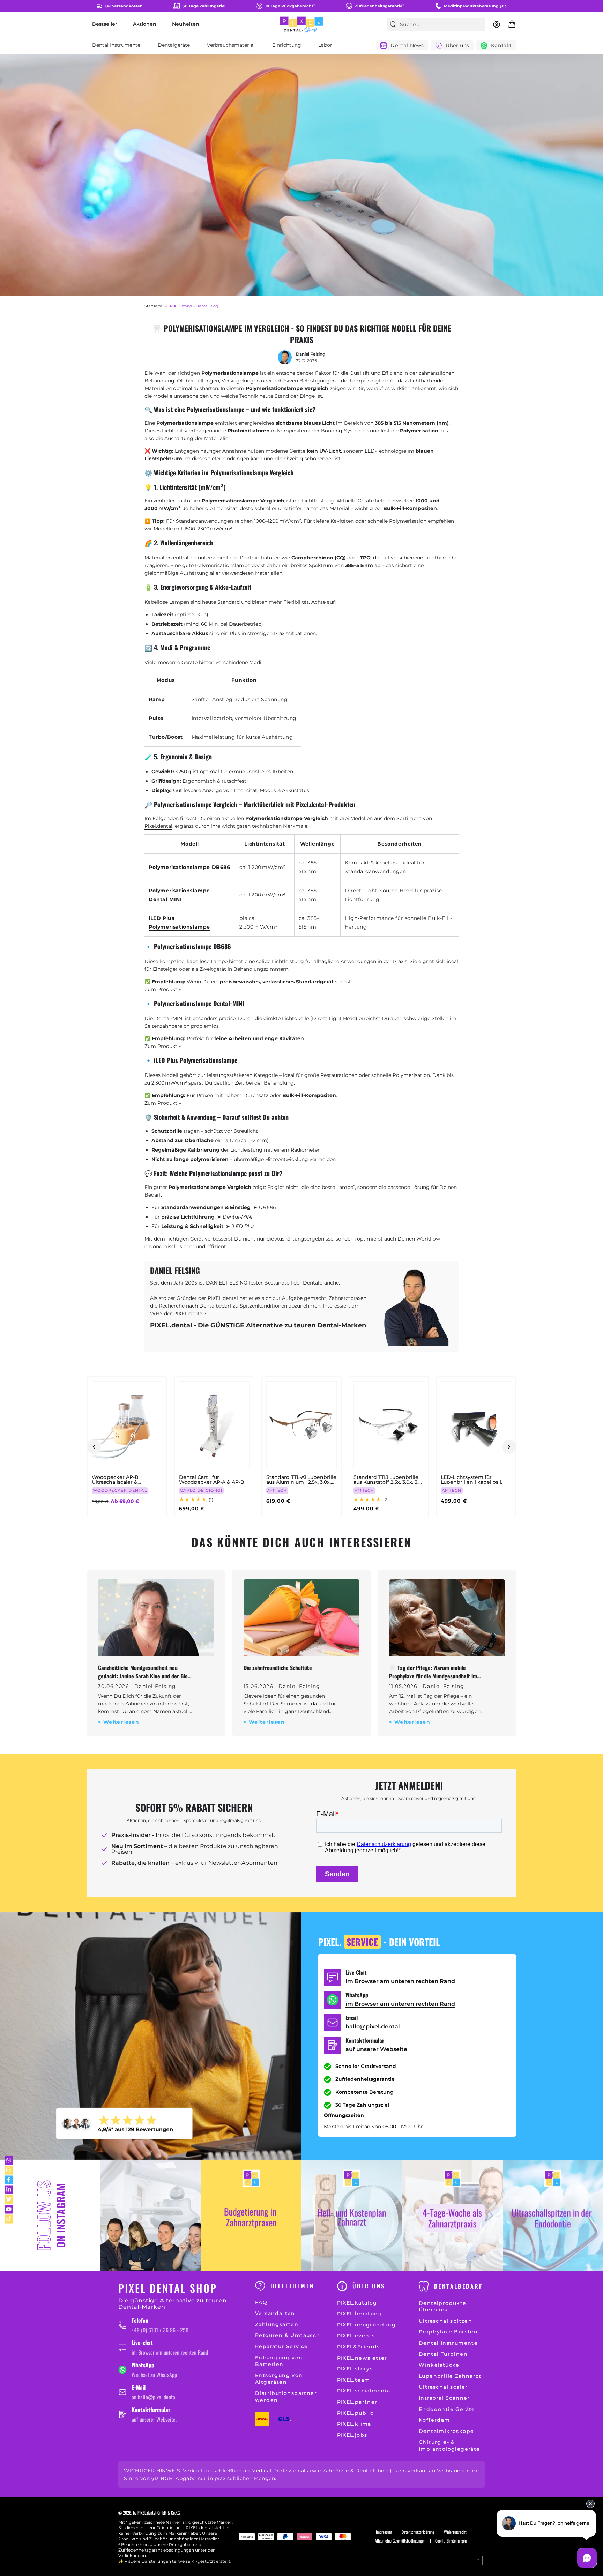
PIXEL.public (355, 2413)
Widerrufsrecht (455, 2532)
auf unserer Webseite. (154, 2419)
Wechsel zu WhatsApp (154, 2375)
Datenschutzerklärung (418, 2532)
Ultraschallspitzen (445, 2321)
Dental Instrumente (448, 2343)
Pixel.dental (158, 826)
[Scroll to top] (478, 2561)
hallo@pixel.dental (373, 2027)
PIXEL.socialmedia (364, 2391)
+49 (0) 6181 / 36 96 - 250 (160, 2330)
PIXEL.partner (357, 2402)
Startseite (153, 306)
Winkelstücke (439, 2365)
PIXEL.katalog (357, 2303)
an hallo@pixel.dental (154, 2397)
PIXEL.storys (355, 2369)
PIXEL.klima (354, 2424)
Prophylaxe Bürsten (448, 2332)
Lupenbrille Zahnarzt (450, 2376)
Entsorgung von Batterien (279, 2361)
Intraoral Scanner (444, 2398)
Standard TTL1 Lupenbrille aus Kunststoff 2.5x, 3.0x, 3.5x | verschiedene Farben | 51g (389, 1480)
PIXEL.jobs (352, 2435)
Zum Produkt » (163, 989)
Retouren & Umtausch (288, 2335)
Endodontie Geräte (447, 2409)
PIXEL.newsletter (362, 2358)
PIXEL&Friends (359, 2347)
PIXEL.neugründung (367, 2325)
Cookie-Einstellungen (451, 2541)
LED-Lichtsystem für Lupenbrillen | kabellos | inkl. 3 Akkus (471, 1480)
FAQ (261, 2302)
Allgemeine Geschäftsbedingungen (400, 2541)
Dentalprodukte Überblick (443, 2307)
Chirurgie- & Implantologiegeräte (449, 2445)
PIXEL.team (354, 2380)
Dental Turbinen (443, 2354)
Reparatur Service (282, 2346)
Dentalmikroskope (446, 2431)
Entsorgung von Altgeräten (279, 2379)
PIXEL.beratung (360, 2314)
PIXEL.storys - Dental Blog (194, 306)
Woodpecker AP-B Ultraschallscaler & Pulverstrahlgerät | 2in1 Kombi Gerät (120, 1480)
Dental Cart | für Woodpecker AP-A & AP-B (212, 1480)
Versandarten (275, 2313)
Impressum (384, 2532)
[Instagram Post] (151, 2216)
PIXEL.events (356, 2336)
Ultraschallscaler (443, 2387)
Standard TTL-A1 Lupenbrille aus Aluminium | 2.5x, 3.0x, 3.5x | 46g (301, 1480)
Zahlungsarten (277, 2324)
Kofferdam (434, 2420)
